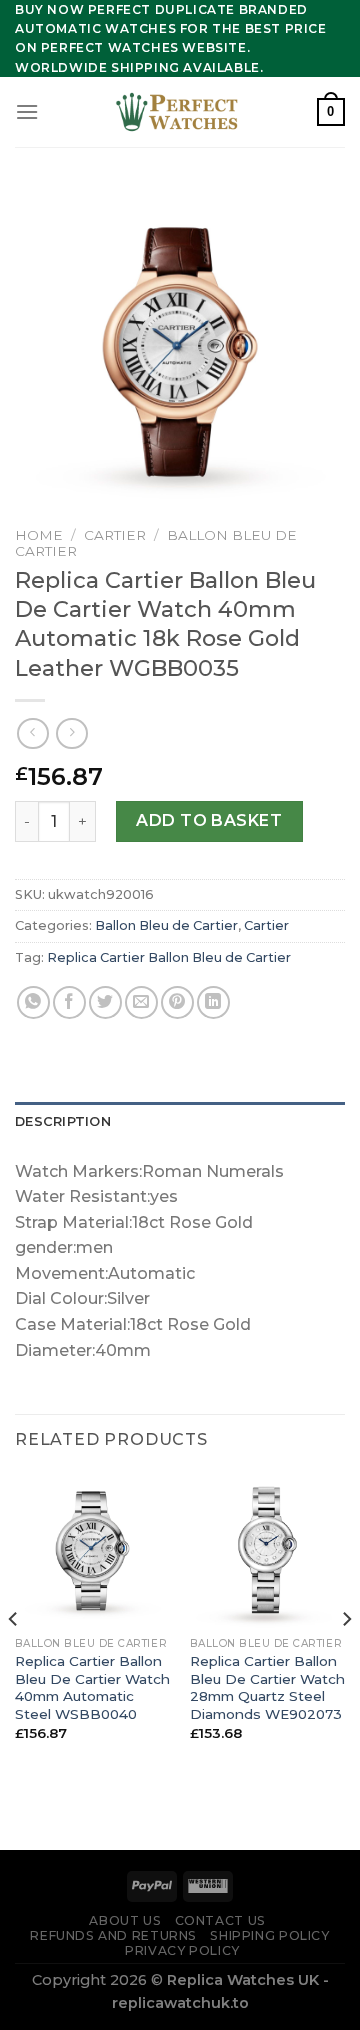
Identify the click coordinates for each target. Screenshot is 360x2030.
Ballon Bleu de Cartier (166, 925)
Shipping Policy (269, 1935)
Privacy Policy (182, 1950)
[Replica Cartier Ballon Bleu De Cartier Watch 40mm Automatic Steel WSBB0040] (92, 1549)
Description (63, 1121)
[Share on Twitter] (105, 1002)
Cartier (115, 535)
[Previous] (14, 1659)
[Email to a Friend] (141, 1002)
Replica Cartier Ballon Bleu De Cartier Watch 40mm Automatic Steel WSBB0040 (92, 1687)
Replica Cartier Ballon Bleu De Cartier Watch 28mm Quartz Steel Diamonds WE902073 (267, 1687)
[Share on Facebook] (69, 1002)
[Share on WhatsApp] (33, 1002)
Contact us (220, 1920)
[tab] (180, 1122)
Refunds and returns (113, 1935)
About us (125, 1920)
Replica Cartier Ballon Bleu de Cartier (169, 957)
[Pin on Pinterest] (177, 1002)
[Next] (346, 1659)
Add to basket (209, 820)
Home (39, 535)
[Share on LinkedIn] (213, 1002)
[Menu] (27, 111)
